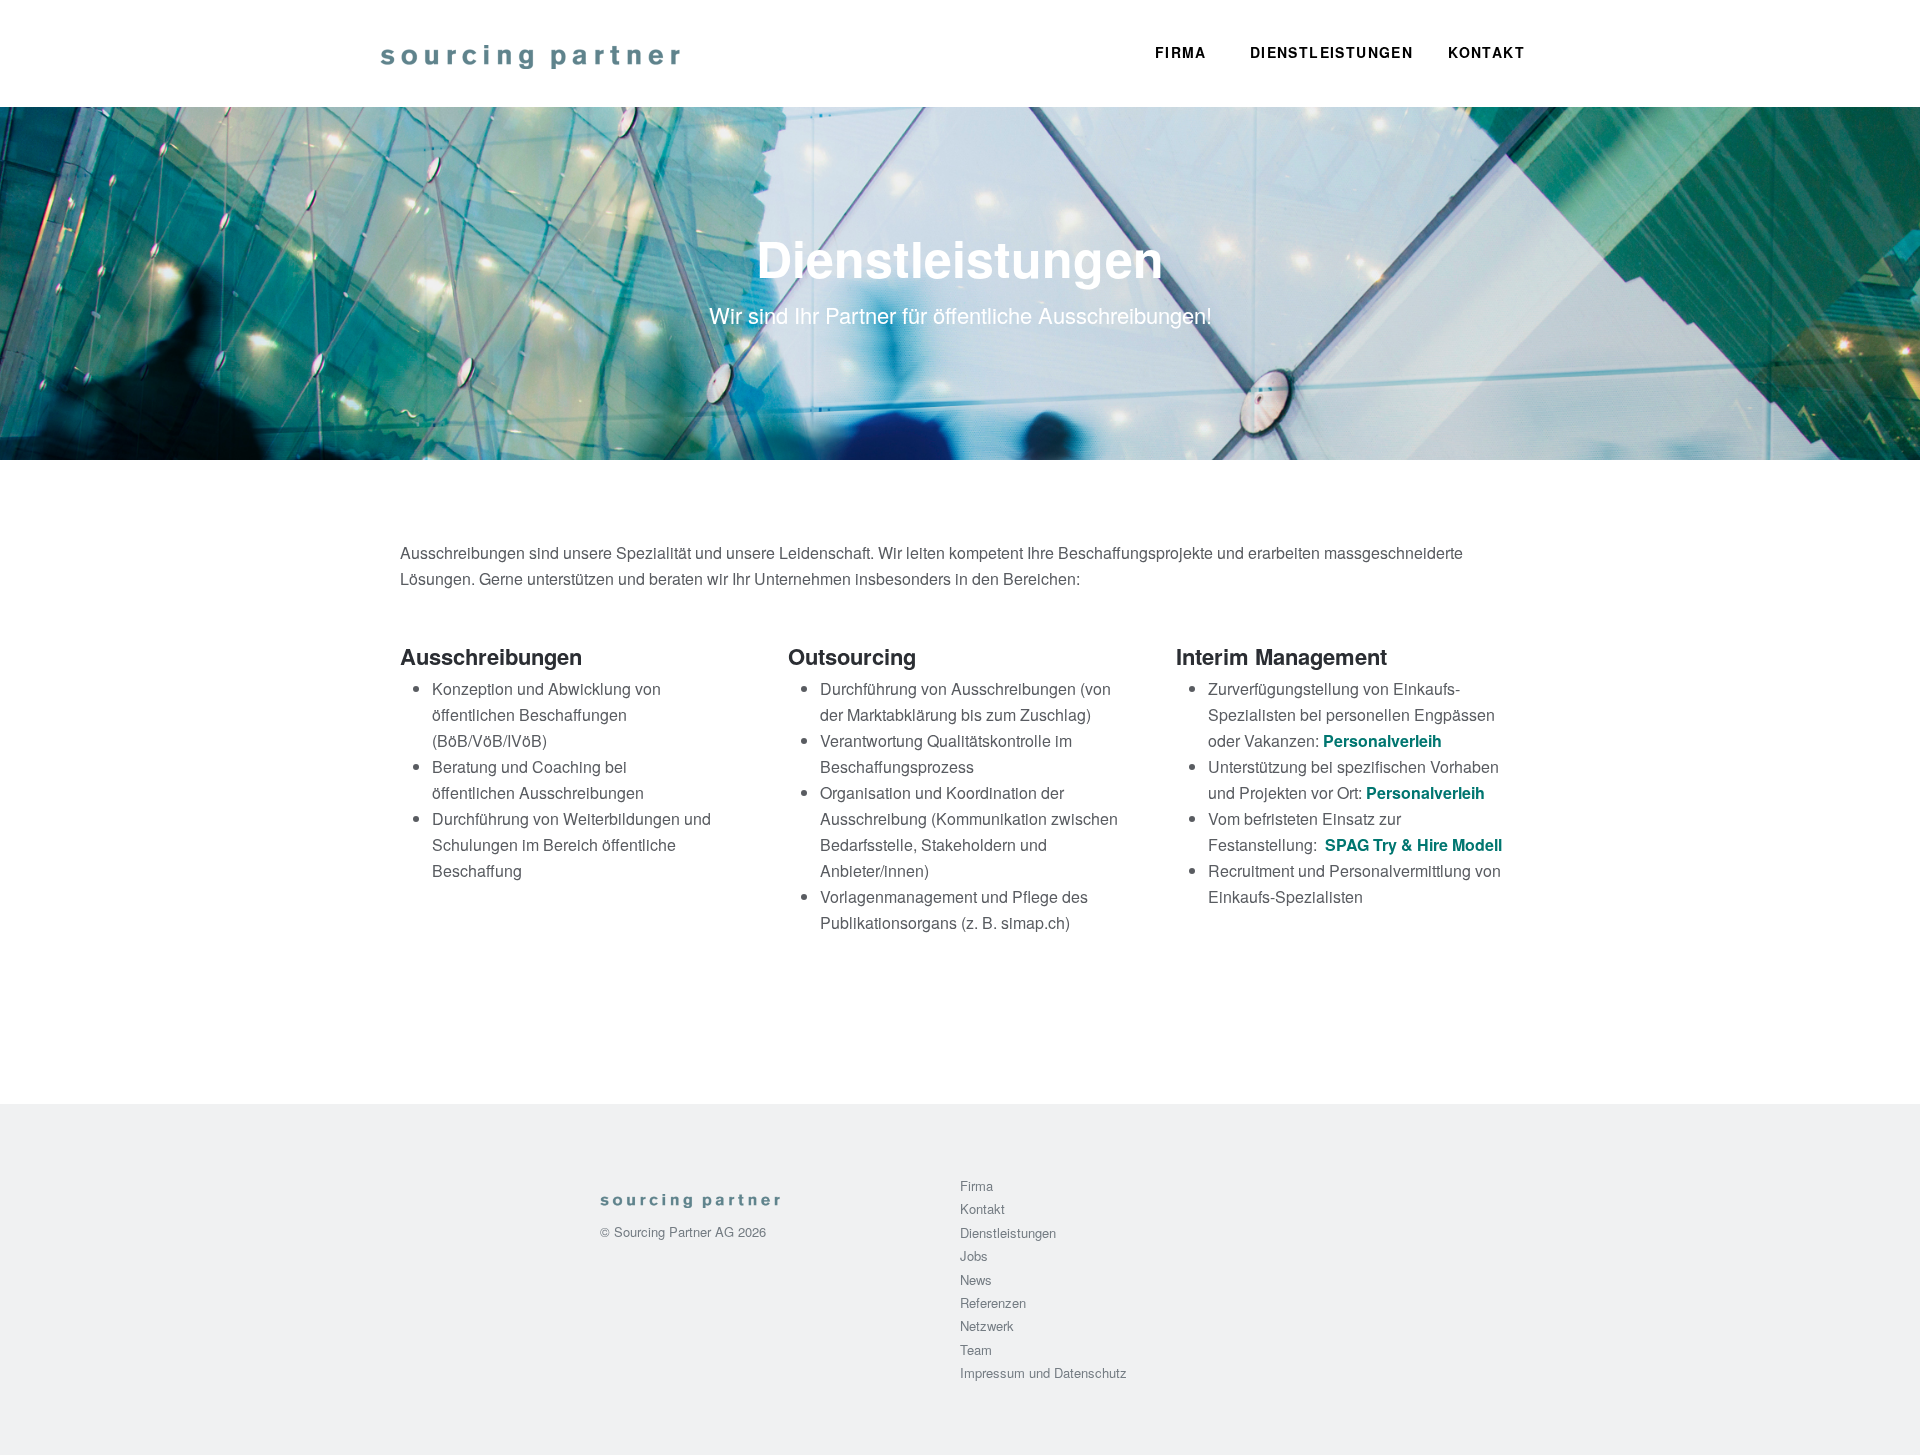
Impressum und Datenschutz (1043, 1372)
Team (976, 1349)
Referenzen (993, 1302)
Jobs (974, 1255)
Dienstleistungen (1331, 52)
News (976, 1279)
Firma (1181, 52)
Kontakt (1486, 52)
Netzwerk (987, 1325)
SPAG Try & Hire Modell (1411, 844)
